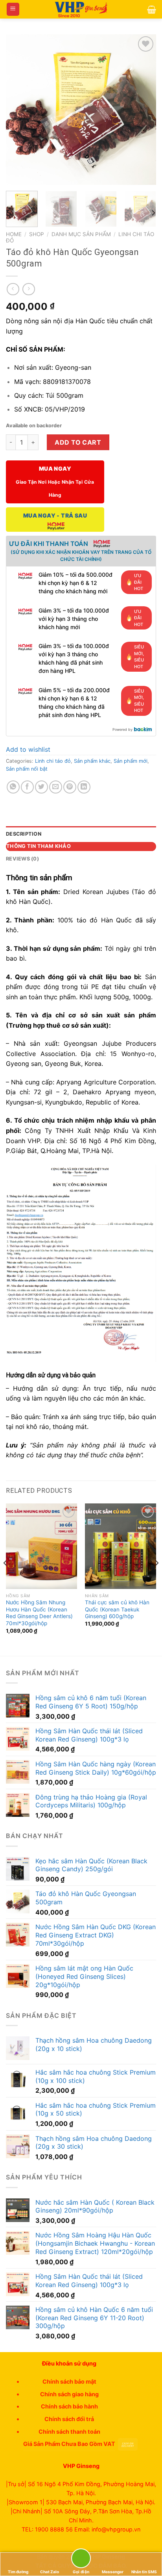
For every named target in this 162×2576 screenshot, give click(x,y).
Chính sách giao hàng (69, 2394)
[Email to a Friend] (56, 787)
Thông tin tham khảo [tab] (39, 846)
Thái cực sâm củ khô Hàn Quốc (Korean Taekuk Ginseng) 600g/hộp (117, 1609)
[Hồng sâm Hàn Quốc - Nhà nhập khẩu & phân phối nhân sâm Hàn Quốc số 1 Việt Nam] (81, 9)
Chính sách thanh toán (69, 2432)
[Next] (143, 110)
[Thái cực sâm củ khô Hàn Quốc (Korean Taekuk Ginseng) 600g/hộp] (121, 1546)
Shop (37, 234)
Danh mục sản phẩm (81, 234)
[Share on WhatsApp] (13, 787)
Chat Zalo (50, 2572)
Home (14, 234)
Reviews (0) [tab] (22, 859)
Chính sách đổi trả (69, 2419)
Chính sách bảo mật (69, 2381)
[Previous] (19, 110)
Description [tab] (24, 834)
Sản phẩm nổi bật (27, 769)
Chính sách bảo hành (69, 2406)
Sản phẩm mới (131, 761)
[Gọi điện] (81, 2560)
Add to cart (78, 442)
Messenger (113, 2572)
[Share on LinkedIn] (84, 787)
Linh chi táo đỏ (53, 761)
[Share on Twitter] (41, 787)
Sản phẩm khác (92, 761)
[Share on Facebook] (27, 787)
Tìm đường (18, 2572)
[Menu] (13, 9)
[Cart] (152, 9)
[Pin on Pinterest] (70, 787)
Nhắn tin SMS (144, 2572)
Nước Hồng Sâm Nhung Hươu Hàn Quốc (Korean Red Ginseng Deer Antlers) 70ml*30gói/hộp (39, 1613)
